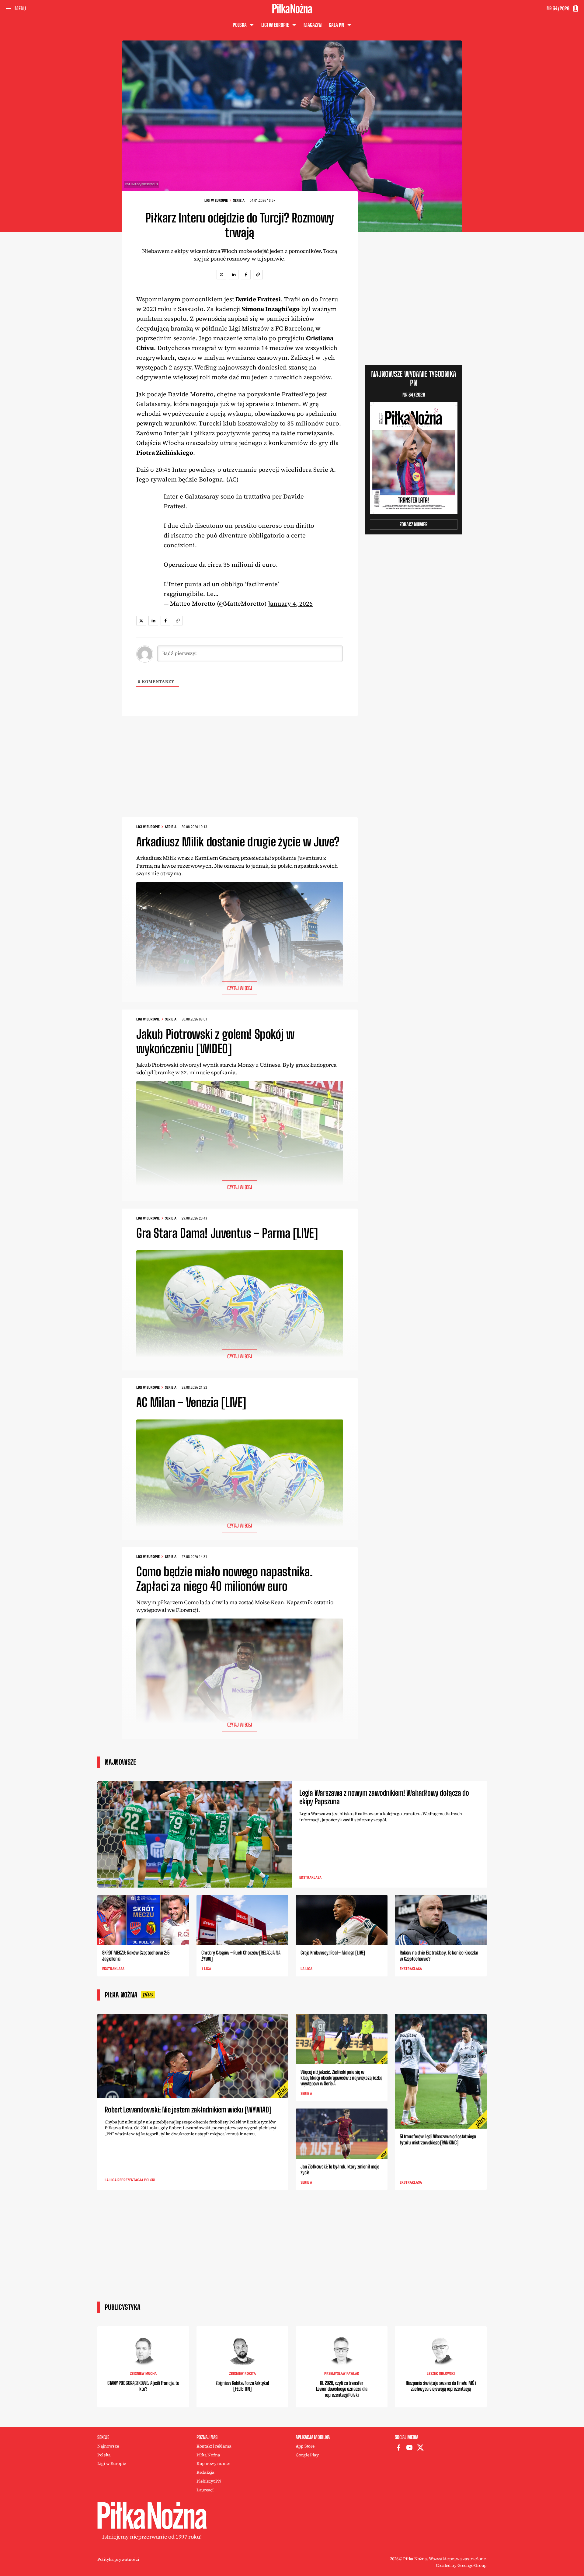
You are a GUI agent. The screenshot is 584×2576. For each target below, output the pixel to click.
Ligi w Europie (216, 201)
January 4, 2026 (290, 604)
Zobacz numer (414, 524)
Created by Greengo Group (461, 2565)
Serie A (239, 201)
